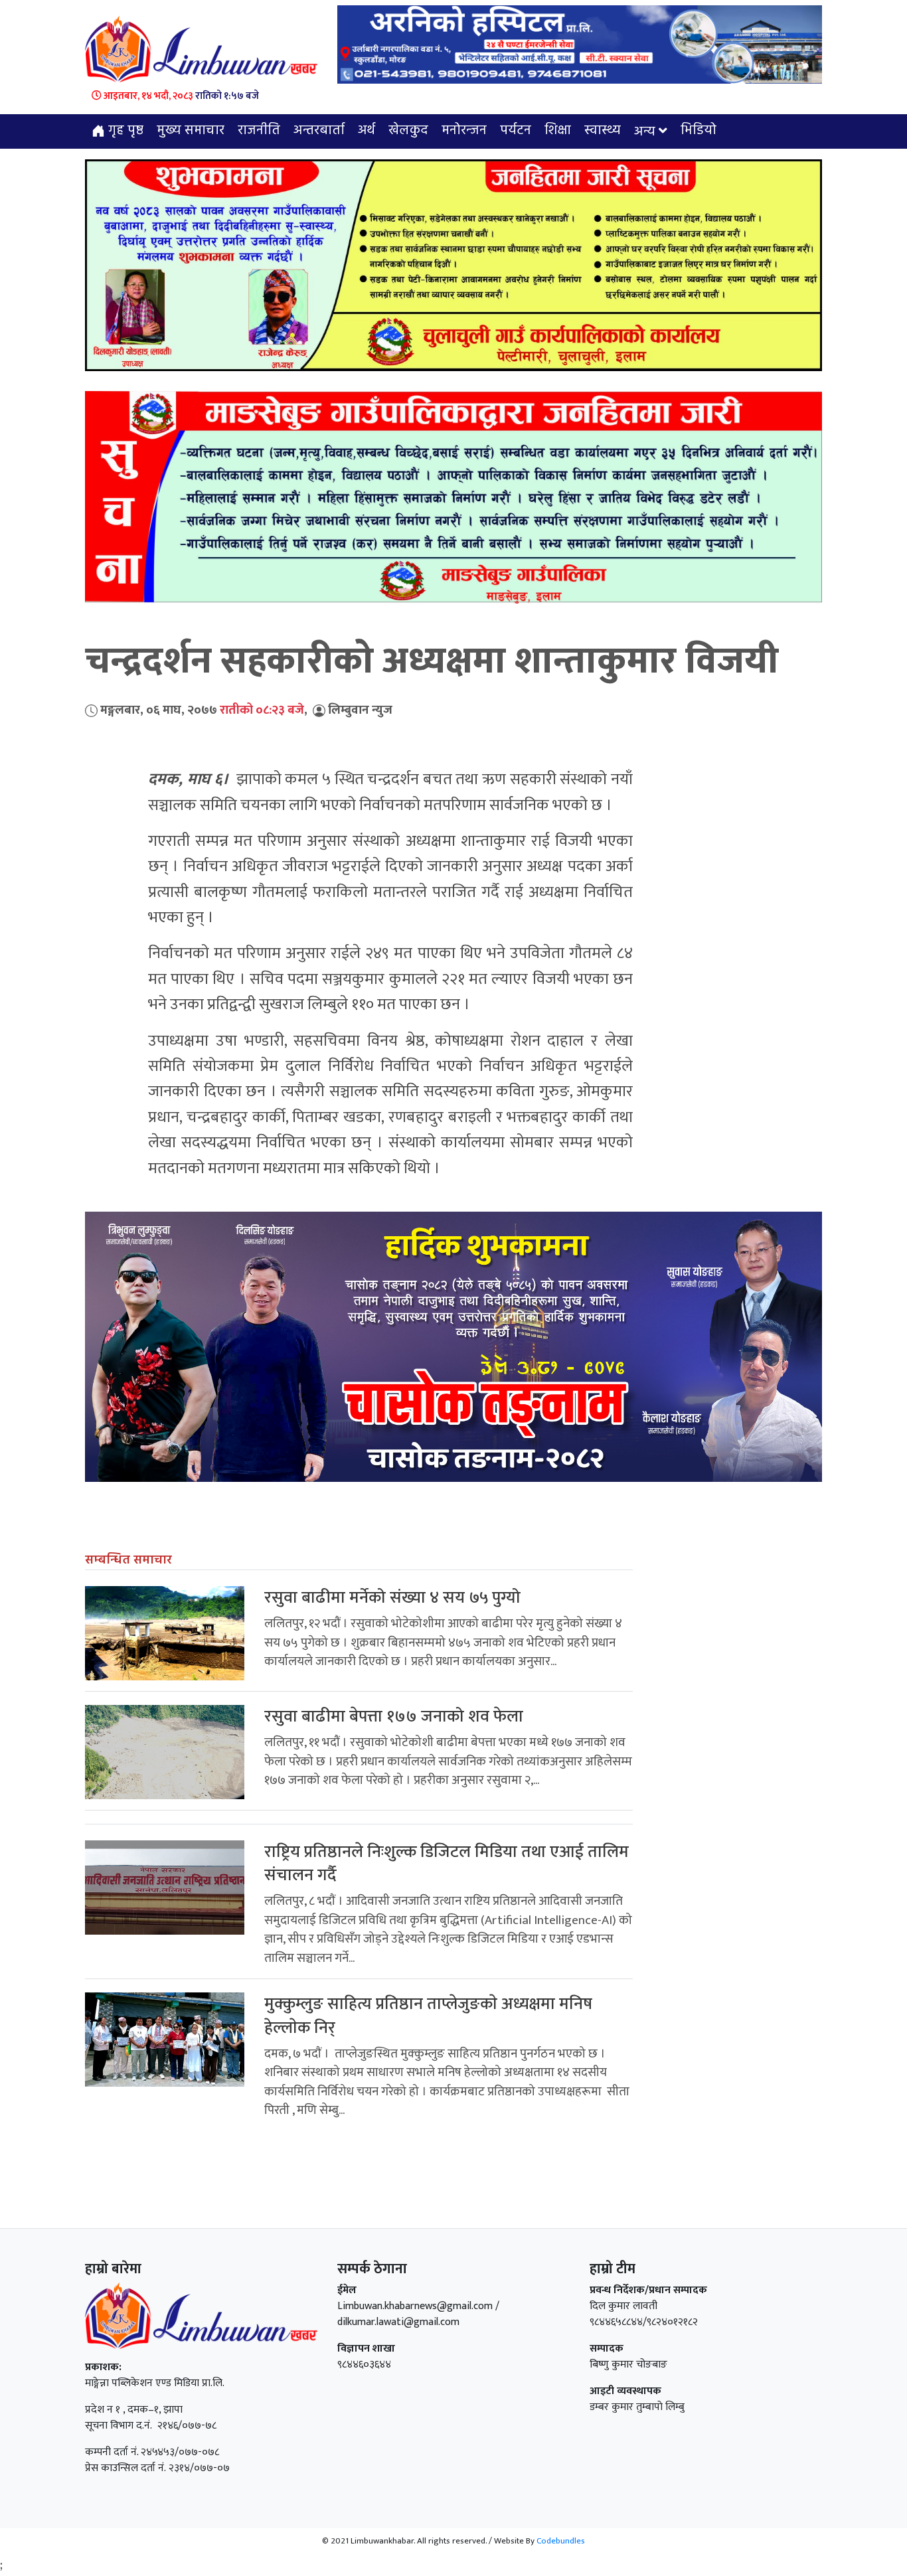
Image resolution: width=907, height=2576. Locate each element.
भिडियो (699, 131)
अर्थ (367, 131)
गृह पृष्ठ (124, 131)
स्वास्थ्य (603, 131)
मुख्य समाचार (191, 131)
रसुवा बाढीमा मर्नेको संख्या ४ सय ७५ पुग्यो (392, 1598)
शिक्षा (558, 131)
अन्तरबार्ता (319, 131)
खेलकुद (408, 131)
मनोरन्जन (464, 131)
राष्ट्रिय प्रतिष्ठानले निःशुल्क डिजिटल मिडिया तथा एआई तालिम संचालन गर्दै (447, 1864)
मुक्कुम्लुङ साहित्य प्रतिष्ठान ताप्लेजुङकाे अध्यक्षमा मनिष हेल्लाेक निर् (428, 2016)
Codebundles (561, 2541)
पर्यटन (516, 131)
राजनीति (259, 131)
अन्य (645, 132)
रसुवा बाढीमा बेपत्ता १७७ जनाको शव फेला (394, 1717)
